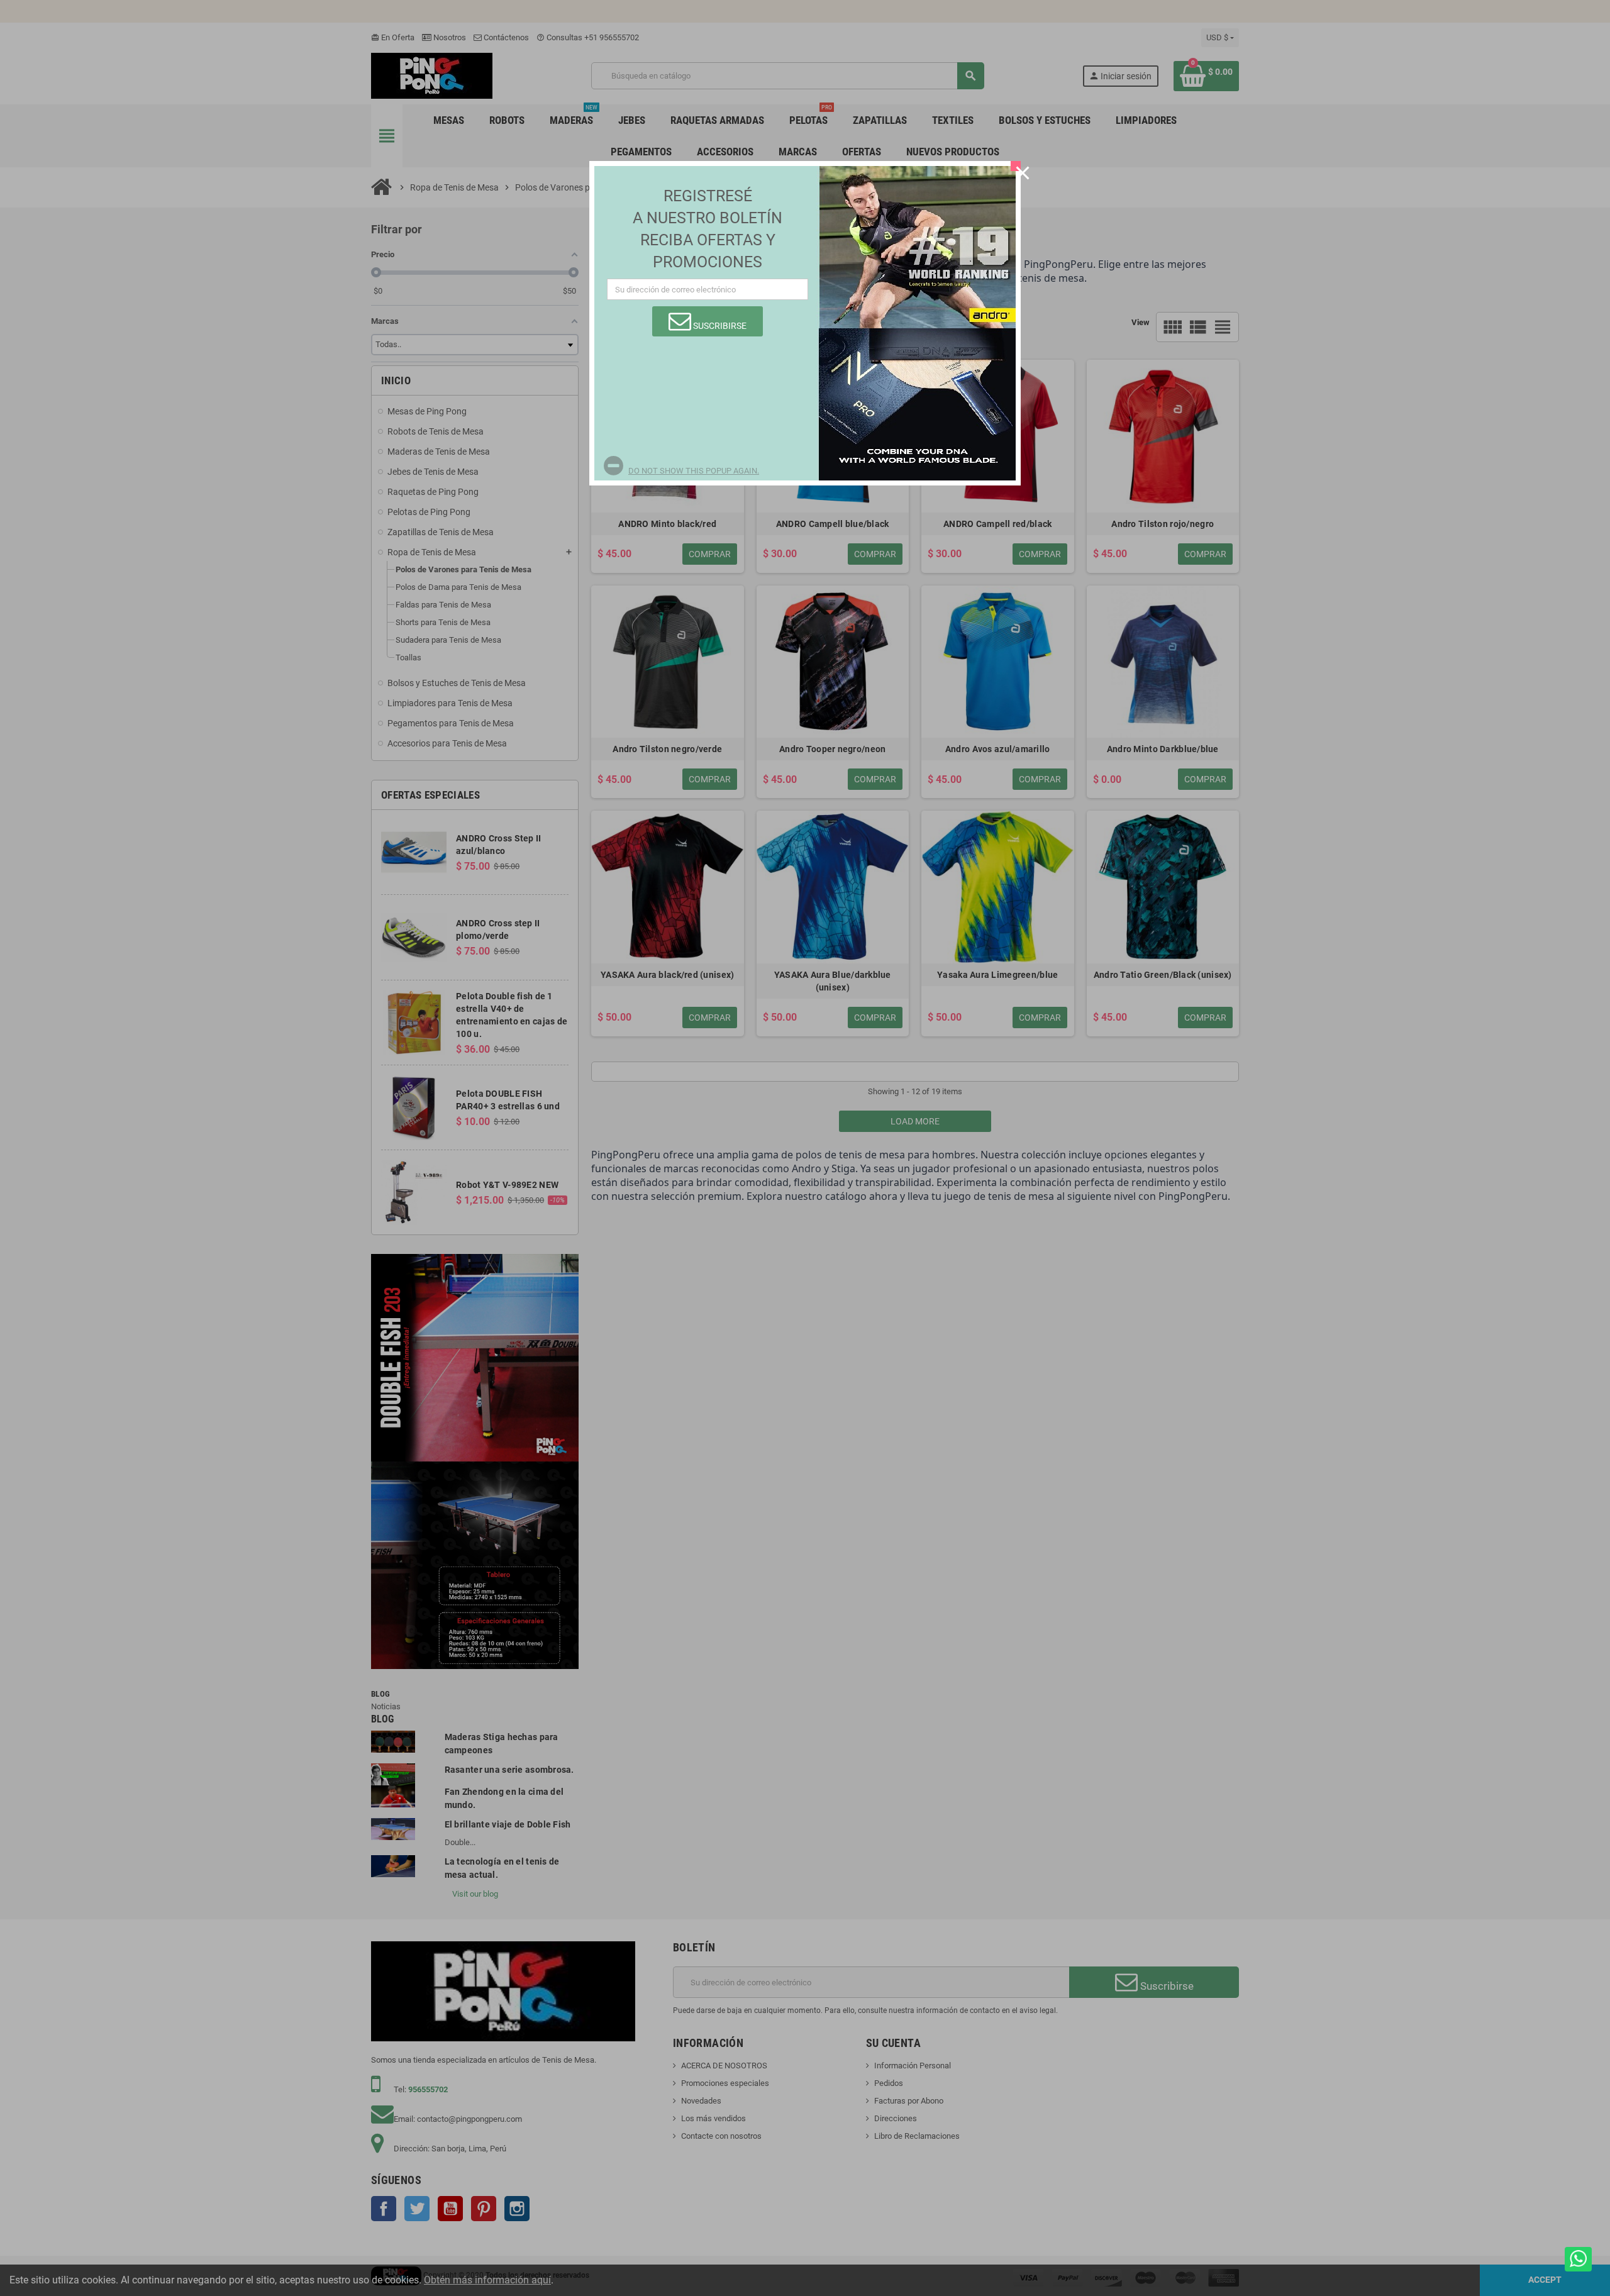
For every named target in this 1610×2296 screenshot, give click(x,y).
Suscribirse (719, 326)
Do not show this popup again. (694, 471)
